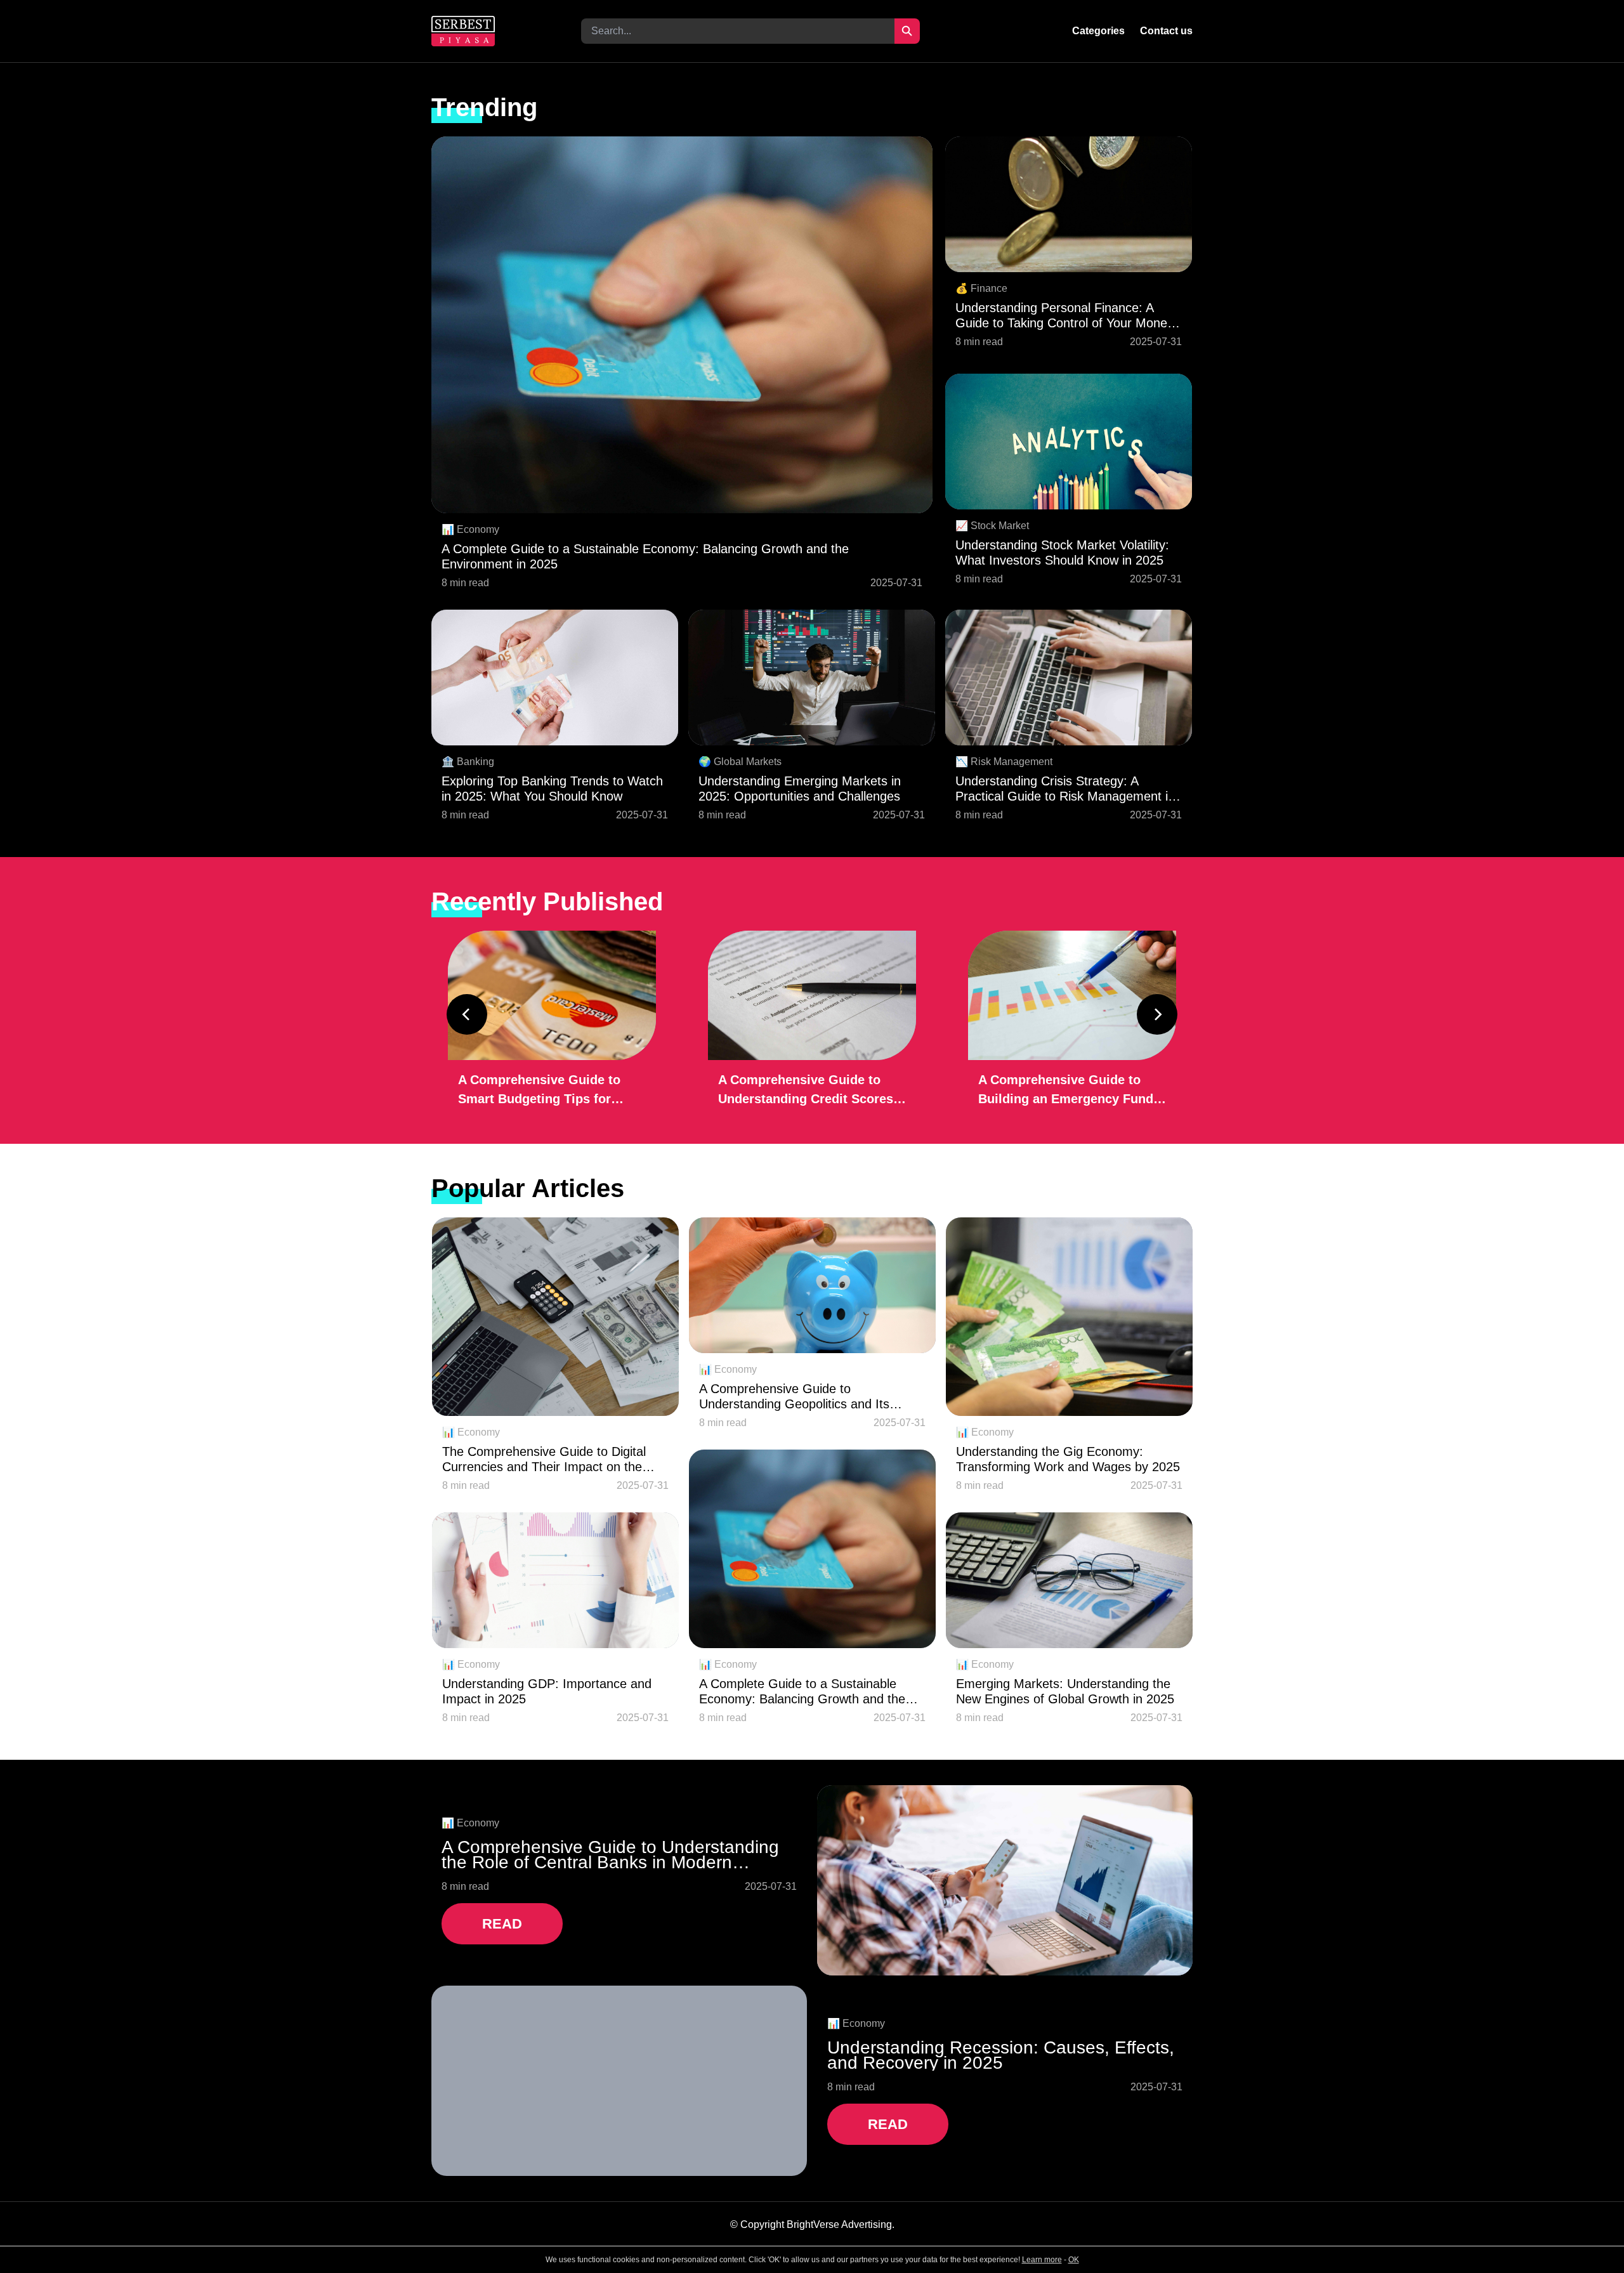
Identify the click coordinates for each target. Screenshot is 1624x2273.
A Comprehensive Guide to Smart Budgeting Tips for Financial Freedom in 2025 (539, 1091)
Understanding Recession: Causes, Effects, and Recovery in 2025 (1001, 2055)
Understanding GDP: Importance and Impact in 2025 (547, 1691)
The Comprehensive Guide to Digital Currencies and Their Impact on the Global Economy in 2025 (544, 1459)
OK (1074, 2260)
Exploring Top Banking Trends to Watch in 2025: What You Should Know (552, 789)
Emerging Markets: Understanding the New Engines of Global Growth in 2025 (1065, 1691)
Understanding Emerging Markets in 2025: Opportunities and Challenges (800, 789)
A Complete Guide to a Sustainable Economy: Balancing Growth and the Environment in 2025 (645, 556)
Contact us (1166, 31)
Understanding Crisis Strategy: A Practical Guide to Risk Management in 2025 (1065, 789)
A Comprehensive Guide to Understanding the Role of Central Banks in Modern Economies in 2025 (610, 1855)
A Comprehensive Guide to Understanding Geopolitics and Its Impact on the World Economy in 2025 (807, 1397)
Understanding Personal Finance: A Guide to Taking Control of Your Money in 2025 (1064, 316)
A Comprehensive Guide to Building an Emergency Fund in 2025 (1066, 1091)
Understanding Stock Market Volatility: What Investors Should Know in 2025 (1062, 553)
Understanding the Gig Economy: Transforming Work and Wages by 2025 (1068, 1459)
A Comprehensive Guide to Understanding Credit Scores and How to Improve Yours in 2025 (806, 1091)
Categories (1098, 31)
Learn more (1042, 2260)
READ (502, 1924)
